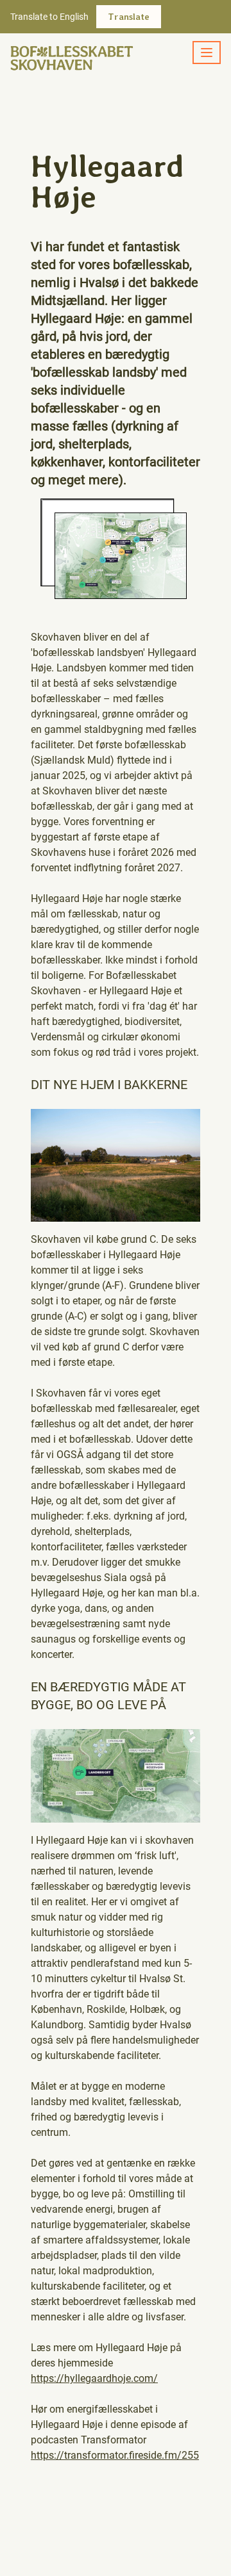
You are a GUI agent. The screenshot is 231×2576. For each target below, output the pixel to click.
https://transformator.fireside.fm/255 (115, 2455)
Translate (129, 17)
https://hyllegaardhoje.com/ (94, 2378)
